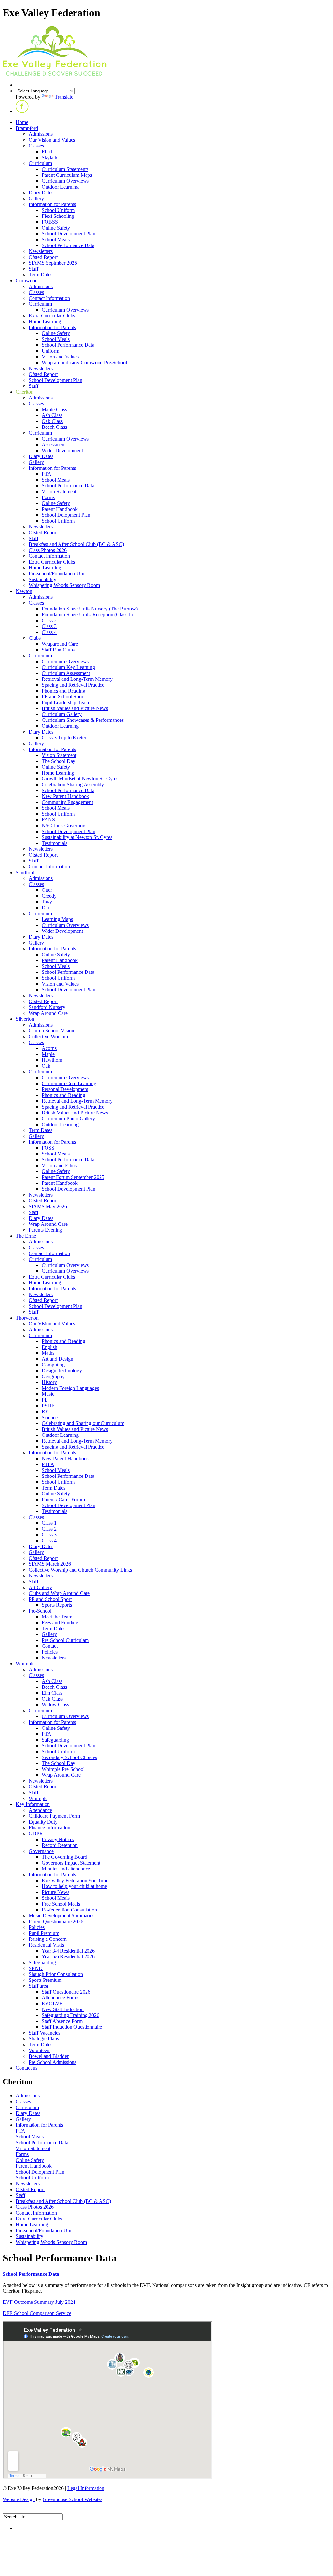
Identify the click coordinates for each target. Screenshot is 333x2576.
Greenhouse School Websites (73, 2499)
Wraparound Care (60, 644)
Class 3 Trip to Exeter (64, 738)
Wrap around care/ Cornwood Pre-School (84, 363)
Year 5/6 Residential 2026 (68, 1957)
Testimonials (54, 843)
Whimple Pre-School (63, 1769)
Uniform (50, 351)
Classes (36, 146)
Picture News (55, 1892)
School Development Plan (68, 234)
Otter (47, 890)
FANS (48, 820)
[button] (22, 111)
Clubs (35, 638)
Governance (41, 1851)
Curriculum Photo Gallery (68, 1119)
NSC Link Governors (64, 826)
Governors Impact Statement (71, 1863)
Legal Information (86, 2488)
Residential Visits (46, 1945)
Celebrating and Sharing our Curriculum (83, 1423)
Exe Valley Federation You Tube (75, 1880)
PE (45, 1400)
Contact (50, 1646)
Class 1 (49, 1523)
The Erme (26, 1236)
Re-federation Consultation (69, 1910)
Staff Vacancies (44, 2033)
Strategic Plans (44, 2039)
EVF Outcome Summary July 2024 (39, 2302)
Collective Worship (48, 1036)
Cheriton (25, 392)
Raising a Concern (48, 1939)
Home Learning (45, 322)
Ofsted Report (43, 257)
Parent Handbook (60, 509)
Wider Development (62, 450)
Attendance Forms (60, 1998)
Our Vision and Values (52, 140)
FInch (48, 152)
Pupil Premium (44, 1933)
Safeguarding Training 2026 (70, 2015)
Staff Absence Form (62, 2021)
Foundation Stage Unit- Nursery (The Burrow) (90, 609)
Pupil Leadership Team (65, 702)
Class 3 (49, 626)
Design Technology (62, 1371)
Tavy (47, 902)
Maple (48, 1054)
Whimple (25, 1664)
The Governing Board (64, 1857)
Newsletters (41, 251)
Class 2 (49, 620)
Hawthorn (52, 1060)
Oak (46, 1066)
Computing (53, 1365)
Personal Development (65, 1089)
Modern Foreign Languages (70, 1388)
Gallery (36, 198)
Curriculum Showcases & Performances (83, 720)
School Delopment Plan (66, 515)
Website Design (19, 2499)
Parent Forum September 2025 (73, 1177)
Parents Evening (45, 1230)
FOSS (48, 1148)
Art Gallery (40, 1587)
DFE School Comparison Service (37, 2313)
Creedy (49, 896)
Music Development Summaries (61, 1916)
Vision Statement (59, 491)
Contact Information (49, 298)
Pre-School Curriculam (65, 1640)
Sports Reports (57, 1605)
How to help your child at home (74, 1886)
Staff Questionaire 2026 (66, 1992)
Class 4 (49, 632)
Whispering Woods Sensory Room (64, 585)
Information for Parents (52, 204)
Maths (48, 1353)
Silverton (25, 1019)
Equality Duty (43, 1822)
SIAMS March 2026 (50, 1564)
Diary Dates (41, 193)
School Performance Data (68, 245)
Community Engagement (67, 802)
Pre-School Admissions (53, 2062)
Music (48, 1394)
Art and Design (57, 1359)
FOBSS (50, 222)
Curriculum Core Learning (69, 1083)
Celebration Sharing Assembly (73, 784)
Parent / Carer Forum (63, 1499)
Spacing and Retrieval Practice (73, 685)
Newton (24, 591)
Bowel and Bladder (49, 2056)
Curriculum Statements (65, 169)
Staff (33, 269)
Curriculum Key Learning (68, 667)
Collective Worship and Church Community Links (80, 1570)
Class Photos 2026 (48, 550)
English (49, 1347)
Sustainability (42, 579)
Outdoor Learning (60, 187)
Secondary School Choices (69, 1757)
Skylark (50, 157)
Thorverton (27, 1318)
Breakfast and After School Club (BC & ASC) (76, 544)
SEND (36, 1968)
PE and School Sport (63, 697)
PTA (47, 474)
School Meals (56, 239)
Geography (53, 1376)
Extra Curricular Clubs (52, 316)
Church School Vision (51, 1031)
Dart (46, 908)
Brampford (27, 128)
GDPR (36, 1834)
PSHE (48, 1406)
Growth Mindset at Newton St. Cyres (80, 779)
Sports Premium (45, 1980)
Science (50, 1417)
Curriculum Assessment (66, 673)
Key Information (33, 1804)
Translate (64, 97)
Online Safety (56, 228)
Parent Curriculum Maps (67, 175)
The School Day (59, 761)
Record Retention (60, 1845)
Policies (50, 1652)
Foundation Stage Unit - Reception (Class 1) (87, 615)
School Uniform (58, 210)
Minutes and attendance (66, 1869)
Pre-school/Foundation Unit (57, 574)
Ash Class (52, 415)
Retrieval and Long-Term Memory (77, 679)
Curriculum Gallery (62, 714)
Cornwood (27, 280)
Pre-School (40, 1611)
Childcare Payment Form (54, 1816)
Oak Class (52, 421)
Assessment (54, 445)
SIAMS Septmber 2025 (53, 263)
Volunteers (40, 2050)
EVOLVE (52, 2003)
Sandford (25, 872)
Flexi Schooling (58, 216)
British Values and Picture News (75, 708)
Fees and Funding (60, 1623)
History (49, 1382)
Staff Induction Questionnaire (72, 2027)
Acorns (49, 1048)
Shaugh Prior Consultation (56, 1974)
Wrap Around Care (48, 1013)
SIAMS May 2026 (48, 1206)
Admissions (41, 134)
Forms (48, 497)
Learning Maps (57, 919)
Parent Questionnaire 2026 (56, 1921)
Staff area (38, 1986)
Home (22, 122)
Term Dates (40, 275)
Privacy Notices (58, 1839)
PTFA (48, 1464)
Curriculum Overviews (65, 181)
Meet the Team (57, 1617)
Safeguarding (55, 1740)
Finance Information (49, 1828)
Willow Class (55, 1705)
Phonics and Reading (63, 691)
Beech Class (54, 427)
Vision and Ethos (59, 1165)
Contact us (27, 2068)
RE (45, 1412)
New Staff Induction (63, 2009)
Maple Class (54, 409)
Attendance (40, 1810)
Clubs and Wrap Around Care (59, 1593)
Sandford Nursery (47, 1007)
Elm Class (52, 1693)
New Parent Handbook (65, 796)
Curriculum (40, 163)
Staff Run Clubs (58, 650)
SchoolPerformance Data (31, 2274)
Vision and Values (60, 357)
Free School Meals (61, 1904)
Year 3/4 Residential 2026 (68, 1951)
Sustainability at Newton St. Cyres (77, 837)
